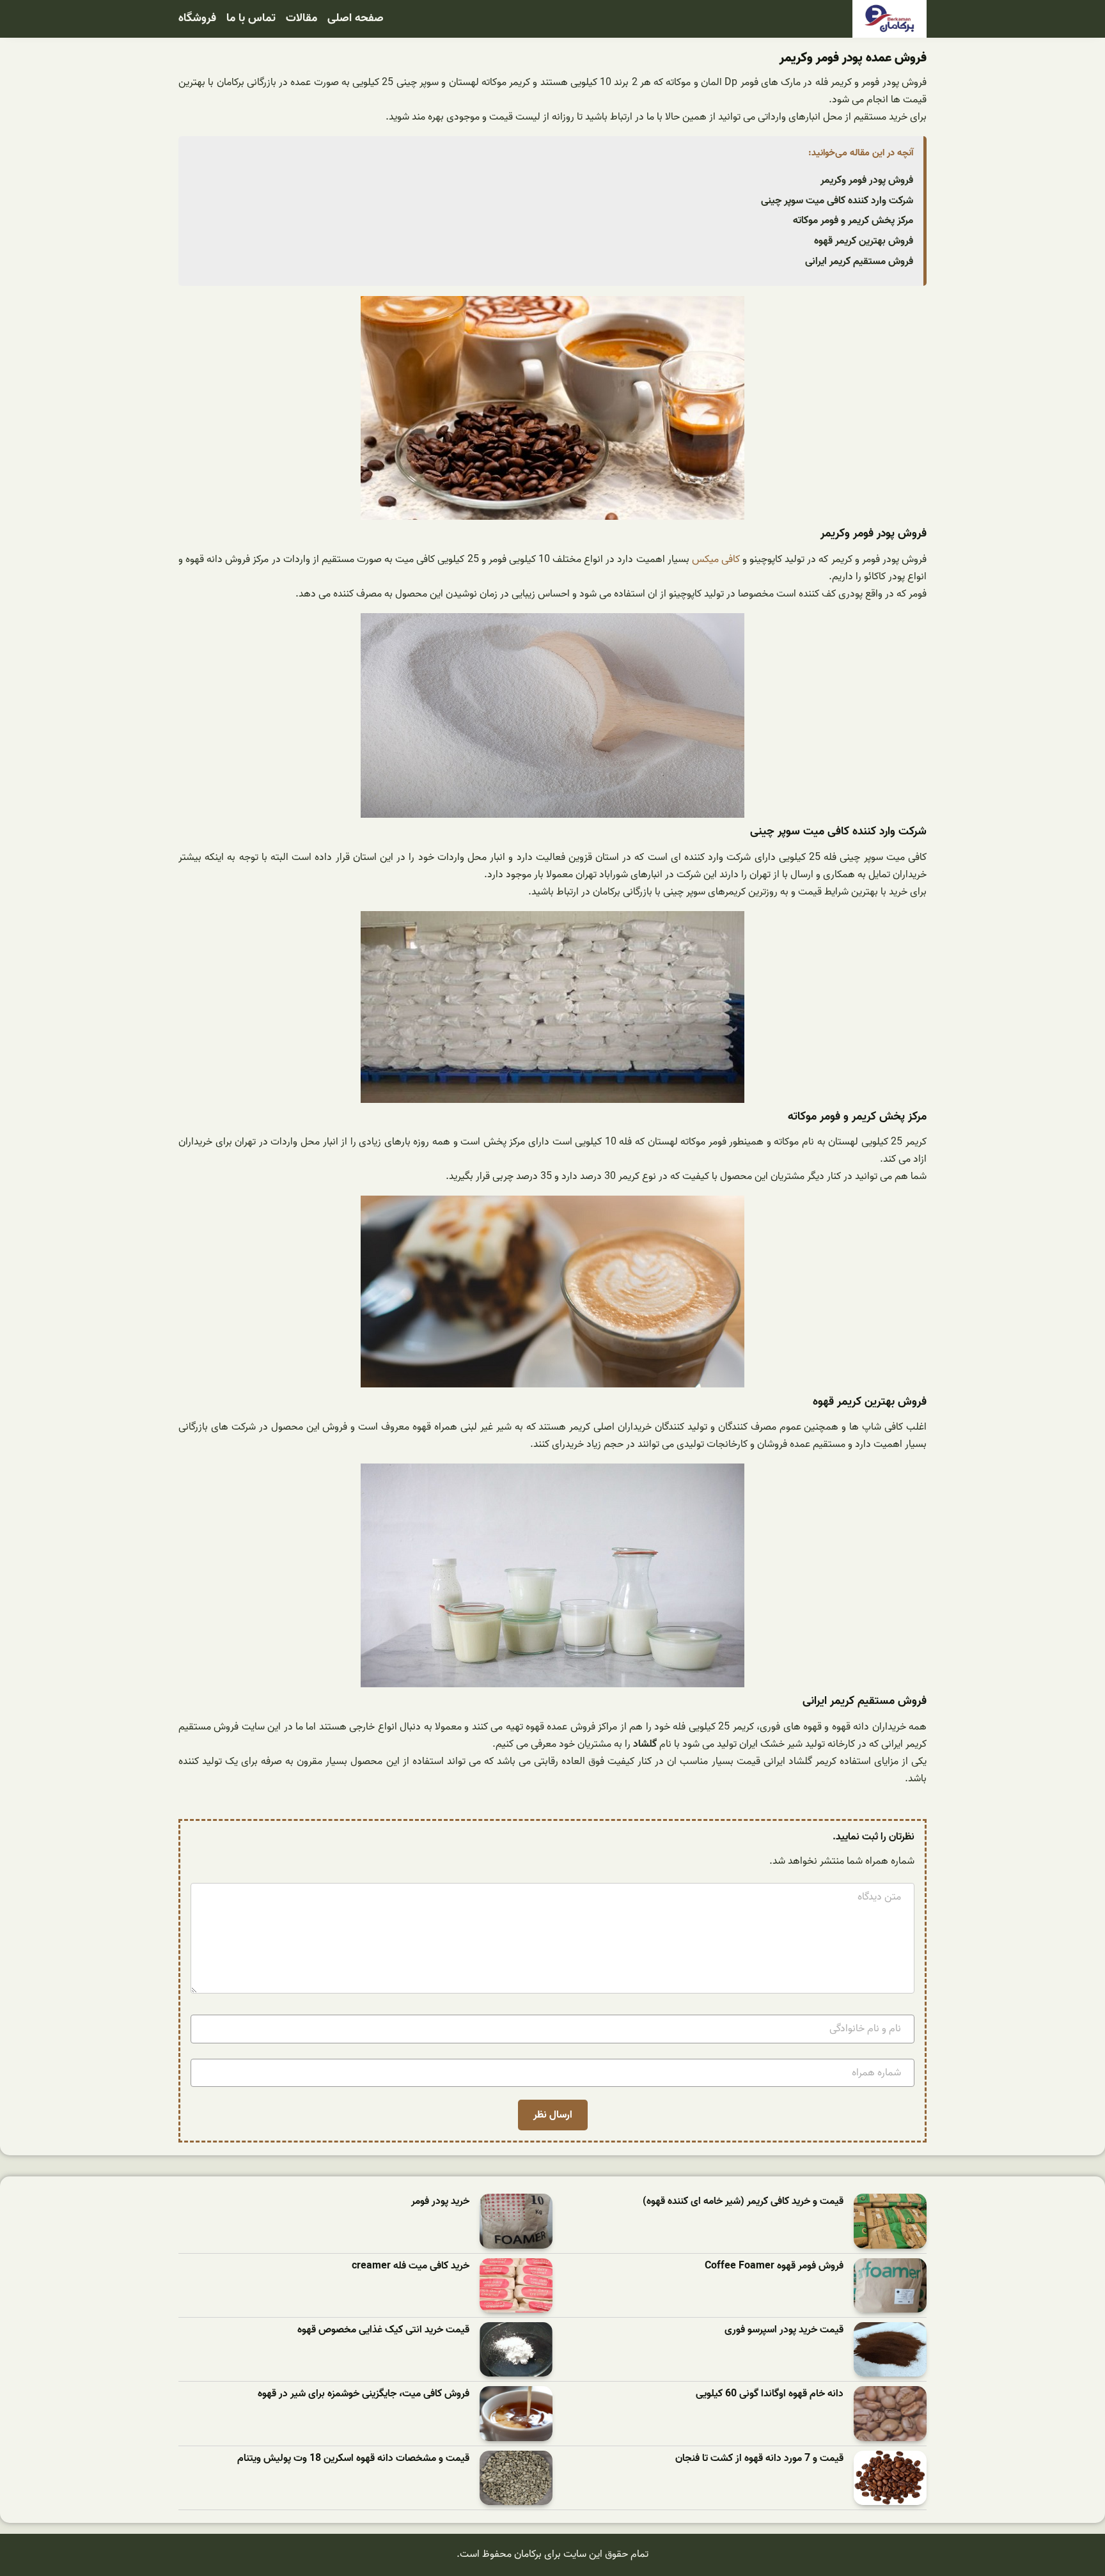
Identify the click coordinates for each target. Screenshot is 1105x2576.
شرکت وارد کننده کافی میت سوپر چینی (837, 201)
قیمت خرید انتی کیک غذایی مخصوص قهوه (383, 2330)
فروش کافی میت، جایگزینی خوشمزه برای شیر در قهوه (364, 2394)
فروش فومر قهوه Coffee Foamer (774, 2266)
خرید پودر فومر (440, 2202)
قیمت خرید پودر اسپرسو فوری (784, 2330)
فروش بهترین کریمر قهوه (864, 241)
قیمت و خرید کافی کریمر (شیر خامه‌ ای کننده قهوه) (743, 2202)
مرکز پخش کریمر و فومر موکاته (853, 221)
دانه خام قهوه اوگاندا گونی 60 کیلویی (770, 2394)
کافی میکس (716, 559)
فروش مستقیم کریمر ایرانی (859, 262)
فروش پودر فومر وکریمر (867, 180)
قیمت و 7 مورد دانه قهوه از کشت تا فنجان (759, 2459)
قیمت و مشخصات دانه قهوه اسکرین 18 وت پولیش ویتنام (353, 2459)
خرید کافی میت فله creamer (411, 2266)
